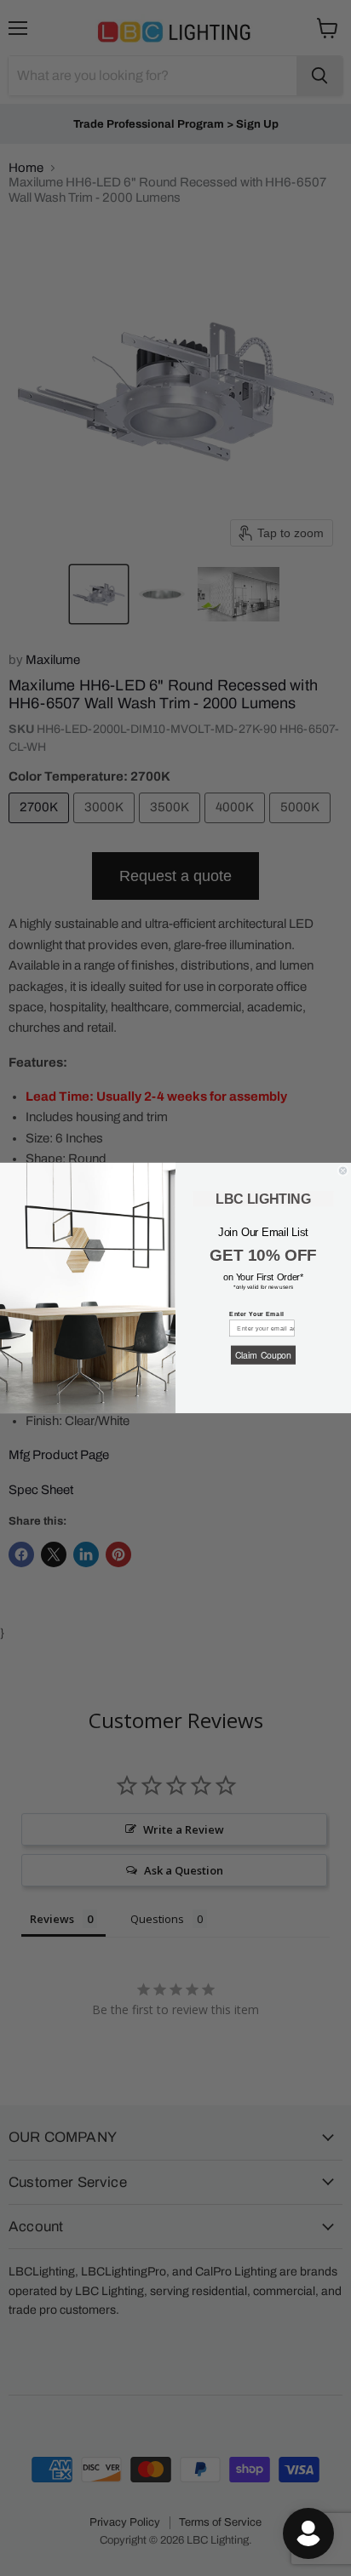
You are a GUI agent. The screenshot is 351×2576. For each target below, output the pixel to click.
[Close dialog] (343, 1171)
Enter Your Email (256, 1314)
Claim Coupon (263, 1355)
